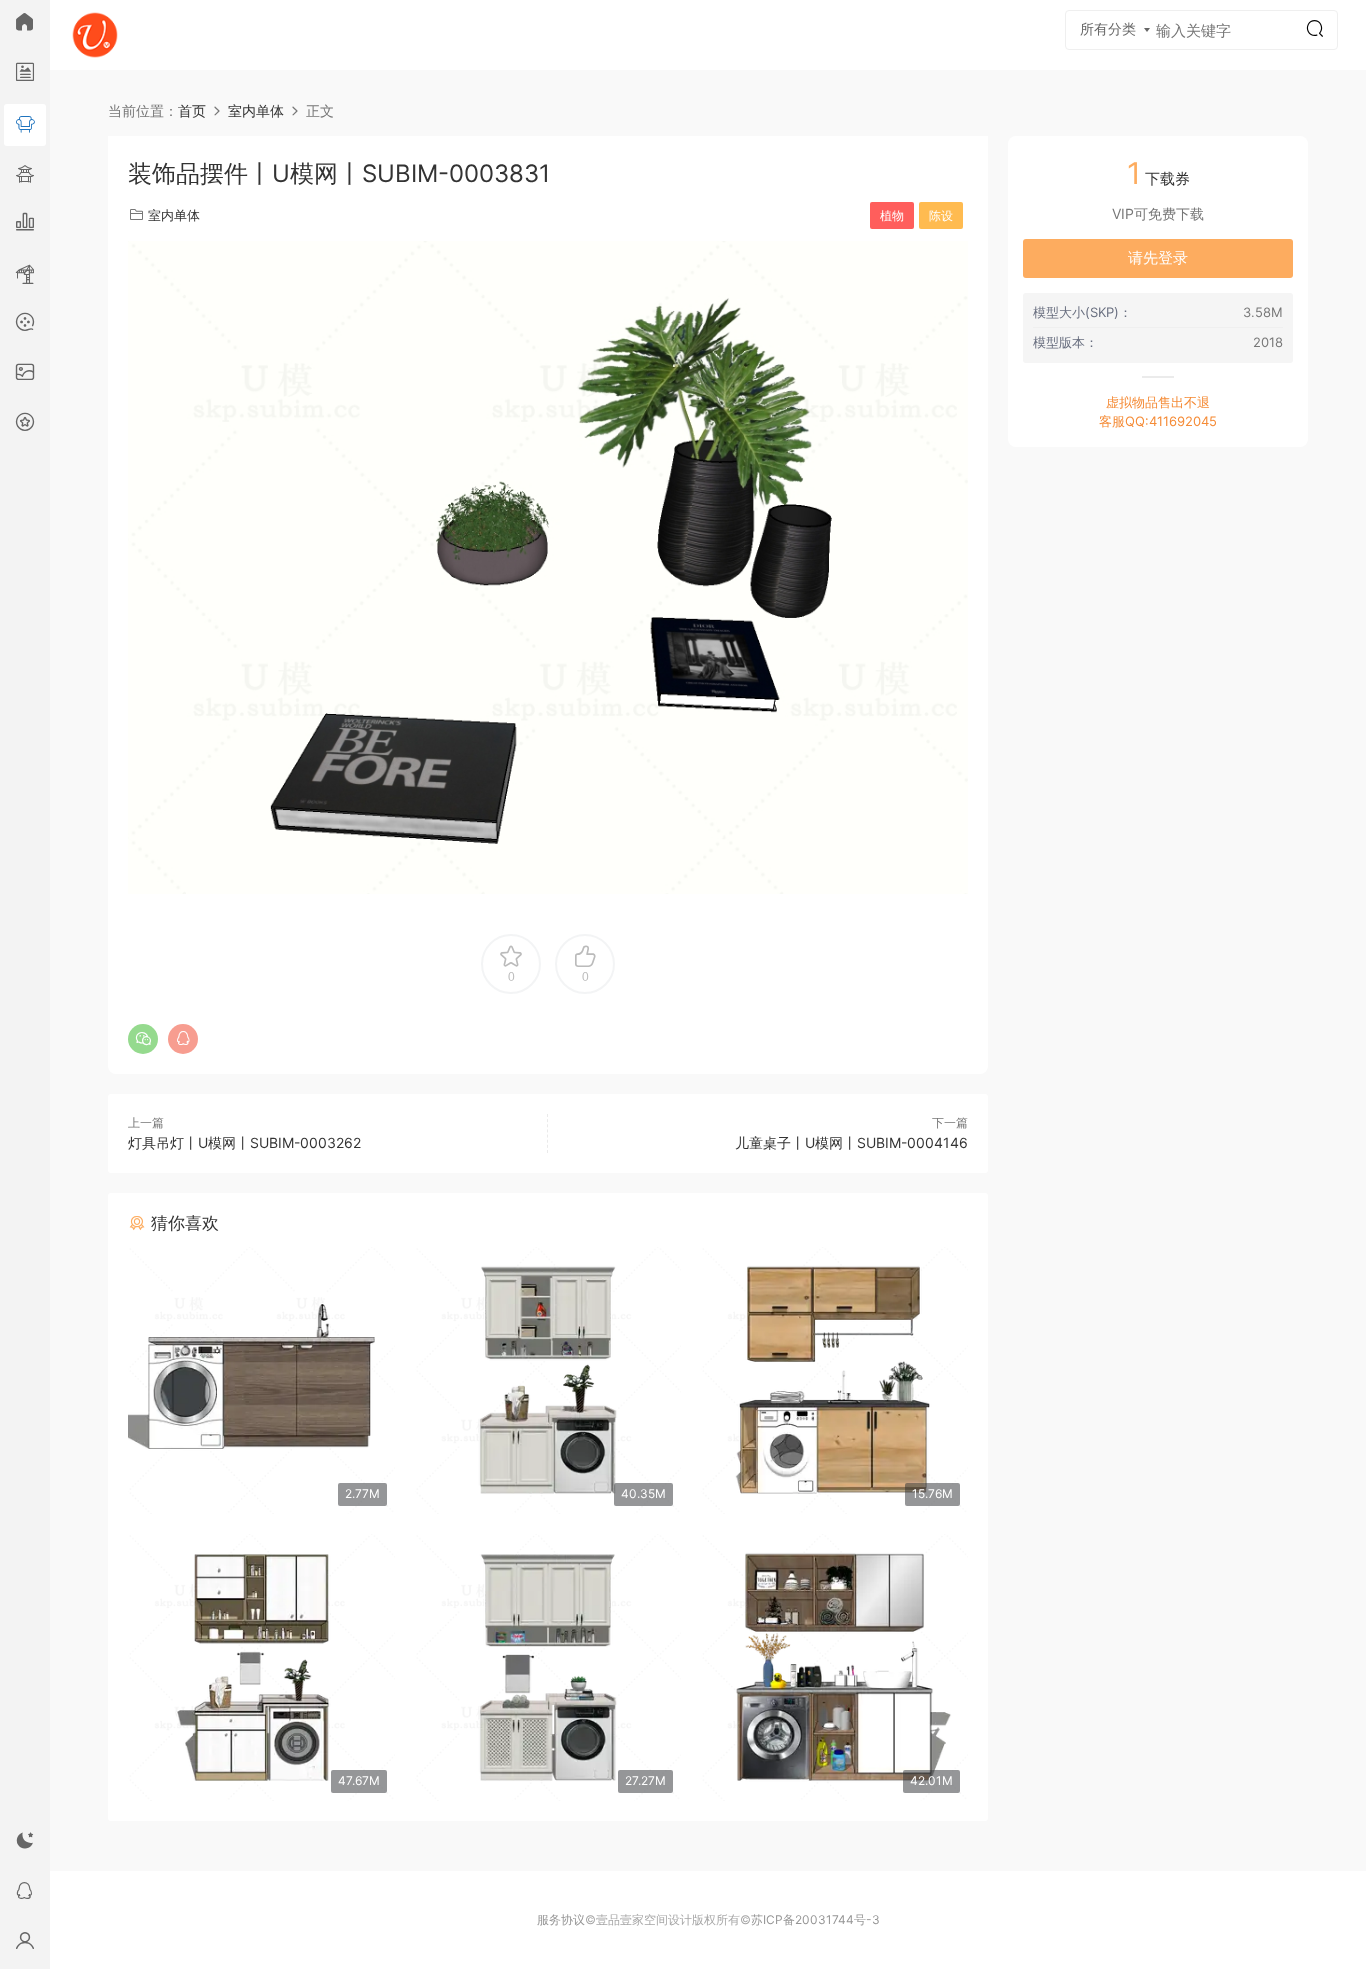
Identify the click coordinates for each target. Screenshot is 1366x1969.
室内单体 (174, 215)
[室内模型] (25, 125)
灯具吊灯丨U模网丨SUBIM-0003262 (244, 1142)
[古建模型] (25, 175)
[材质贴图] (25, 375)
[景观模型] (25, 75)
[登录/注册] (25, 1944)
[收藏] (25, 425)
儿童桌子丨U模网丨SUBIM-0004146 (851, 1142)
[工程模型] (25, 275)
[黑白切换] (25, 1844)
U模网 (95, 35)
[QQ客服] (25, 1894)
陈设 (941, 215)
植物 (892, 215)
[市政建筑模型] (25, 225)
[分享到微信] (143, 1039)
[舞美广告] (25, 325)
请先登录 (1158, 257)
